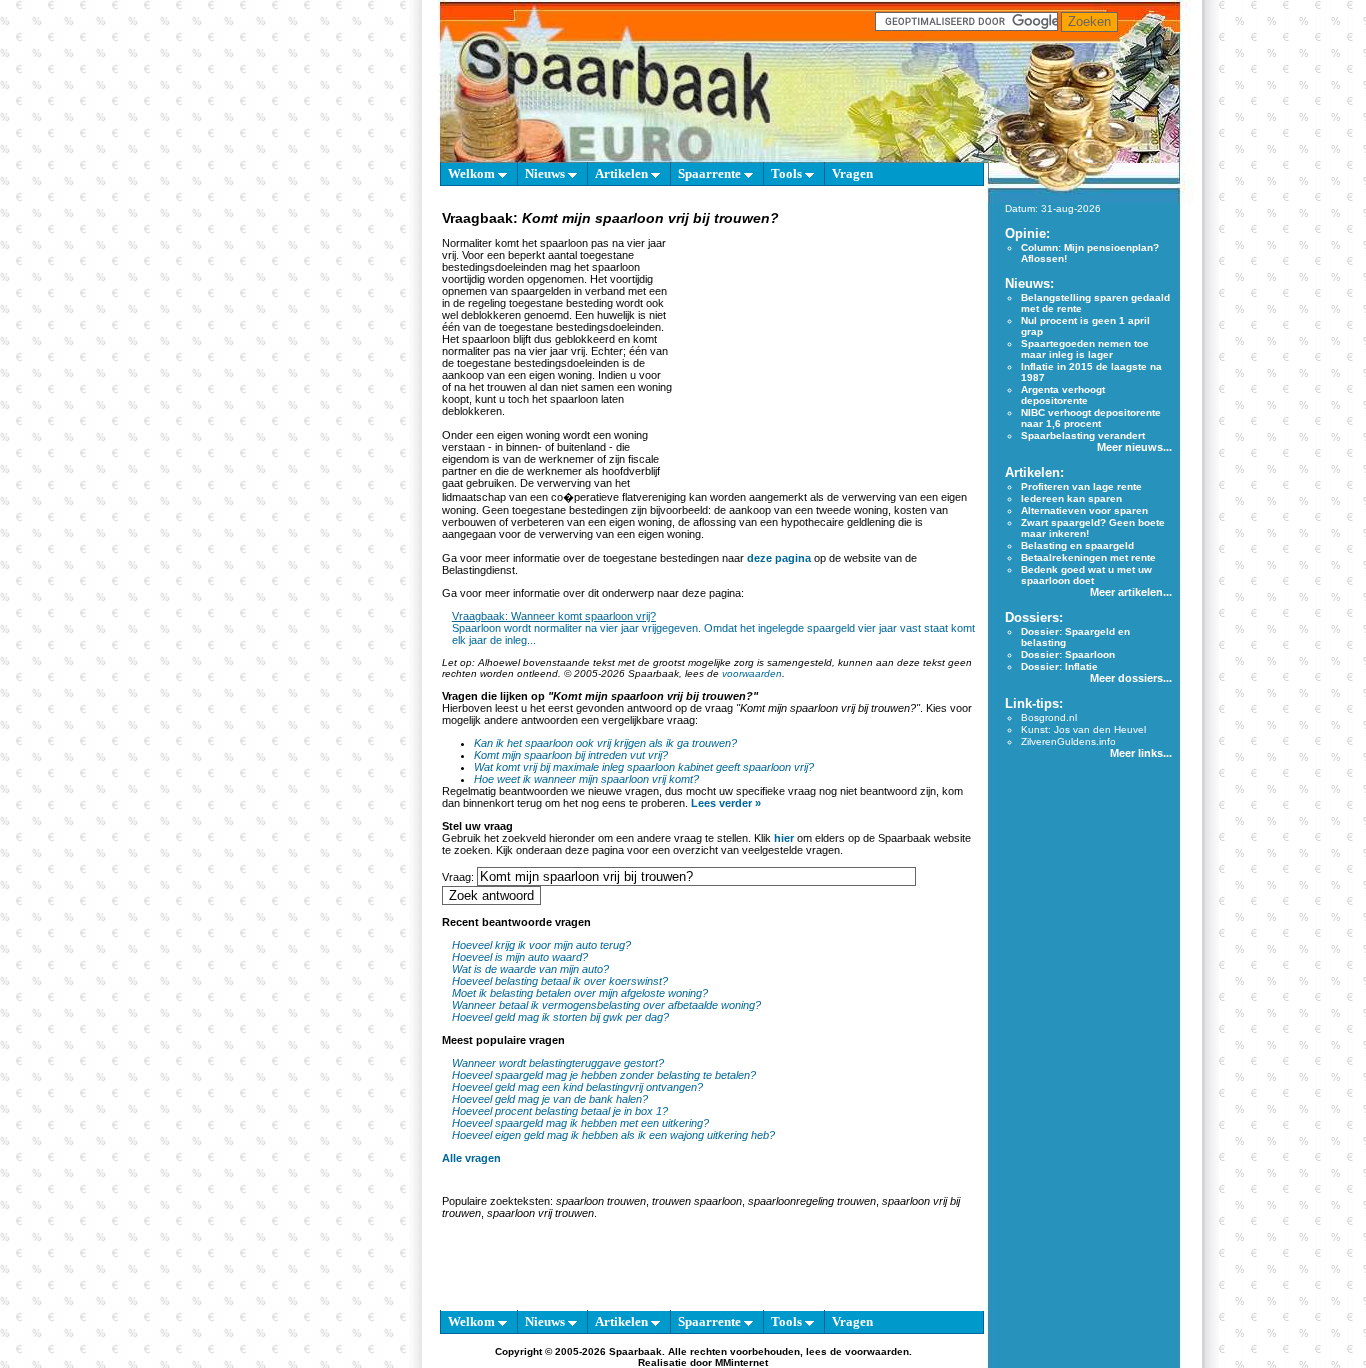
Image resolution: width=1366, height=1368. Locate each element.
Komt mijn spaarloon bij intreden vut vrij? (571, 755)
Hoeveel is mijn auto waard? (520, 957)
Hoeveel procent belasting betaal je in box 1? (560, 1111)
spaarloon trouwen (601, 1201)
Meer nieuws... (1134, 447)
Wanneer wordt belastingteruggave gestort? (558, 1063)
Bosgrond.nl (1049, 717)
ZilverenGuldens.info (1068, 741)
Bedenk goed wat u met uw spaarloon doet (1086, 575)
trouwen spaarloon (697, 1201)
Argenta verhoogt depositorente (1063, 395)
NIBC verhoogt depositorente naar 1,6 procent (1091, 418)
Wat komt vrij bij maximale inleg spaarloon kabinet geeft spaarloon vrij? (644, 767)
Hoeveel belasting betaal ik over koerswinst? (560, 981)
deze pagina (779, 558)
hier (784, 838)
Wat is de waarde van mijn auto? (530, 969)
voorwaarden (752, 673)
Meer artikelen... (1131, 592)
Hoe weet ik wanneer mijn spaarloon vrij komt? (586, 779)
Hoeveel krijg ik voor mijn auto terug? (541, 945)
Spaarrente (711, 173)
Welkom (473, 173)
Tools (788, 173)
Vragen (852, 173)
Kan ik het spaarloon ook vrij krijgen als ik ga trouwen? (605, 743)
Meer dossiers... (1131, 678)
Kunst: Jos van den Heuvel (1083, 729)
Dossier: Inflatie (1059, 666)
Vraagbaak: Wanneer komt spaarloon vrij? (554, 616)
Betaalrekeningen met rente (1088, 557)
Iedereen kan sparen (1071, 498)
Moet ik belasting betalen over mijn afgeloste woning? (580, 993)
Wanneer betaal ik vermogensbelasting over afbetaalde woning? (606, 1005)
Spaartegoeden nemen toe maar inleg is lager (1085, 349)
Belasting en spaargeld (1077, 545)
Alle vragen (471, 1158)
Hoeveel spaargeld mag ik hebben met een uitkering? (580, 1123)
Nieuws (546, 173)
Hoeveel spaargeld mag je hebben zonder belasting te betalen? (604, 1075)
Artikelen (623, 173)
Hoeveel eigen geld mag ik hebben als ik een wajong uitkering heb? (613, 1135)
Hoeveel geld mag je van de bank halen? (550, 1099)
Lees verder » (726, 803)
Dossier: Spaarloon (1068, 654)
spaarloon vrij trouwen (540, 1213)
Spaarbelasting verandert (1083, 435)
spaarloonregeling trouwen (812, 1201)
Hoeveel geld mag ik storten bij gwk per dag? (560, 1017)
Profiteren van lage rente (1081, 486)
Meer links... (1141, 753)
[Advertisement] (825, 354)
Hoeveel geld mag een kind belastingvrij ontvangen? (577, 1087)
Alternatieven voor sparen (1084, 510)
